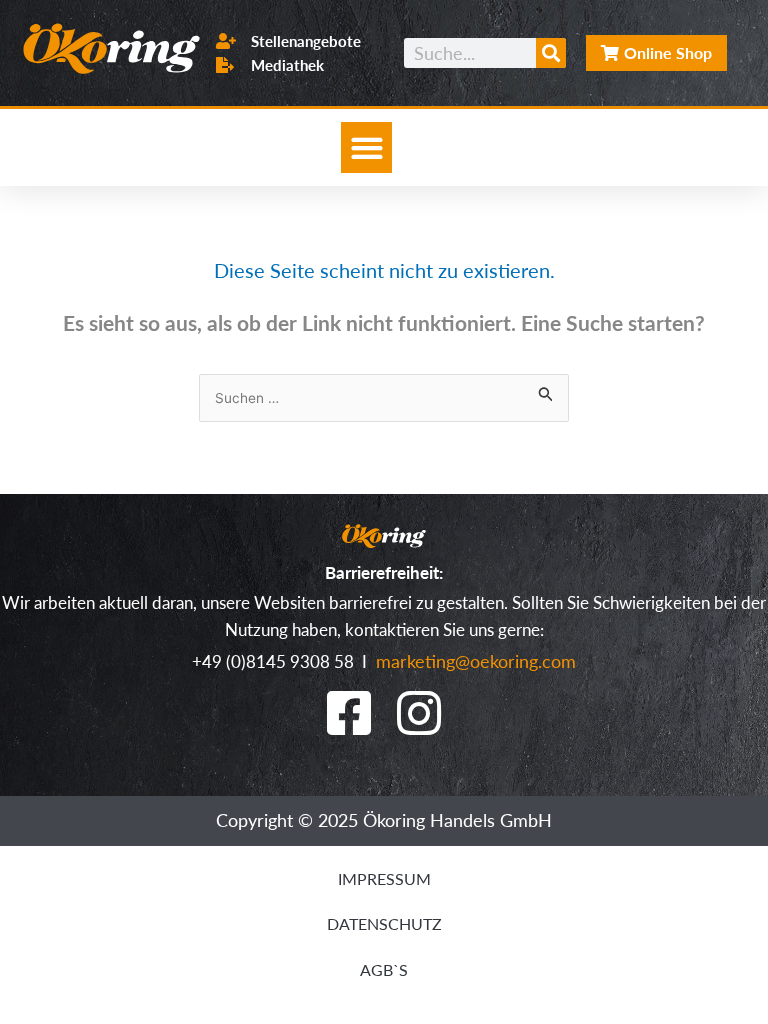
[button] (366, 147)
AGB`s (384, 969)
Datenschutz (384, 923)
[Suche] (551, 53)
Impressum (384, 878)
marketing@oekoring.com (473, 660)
